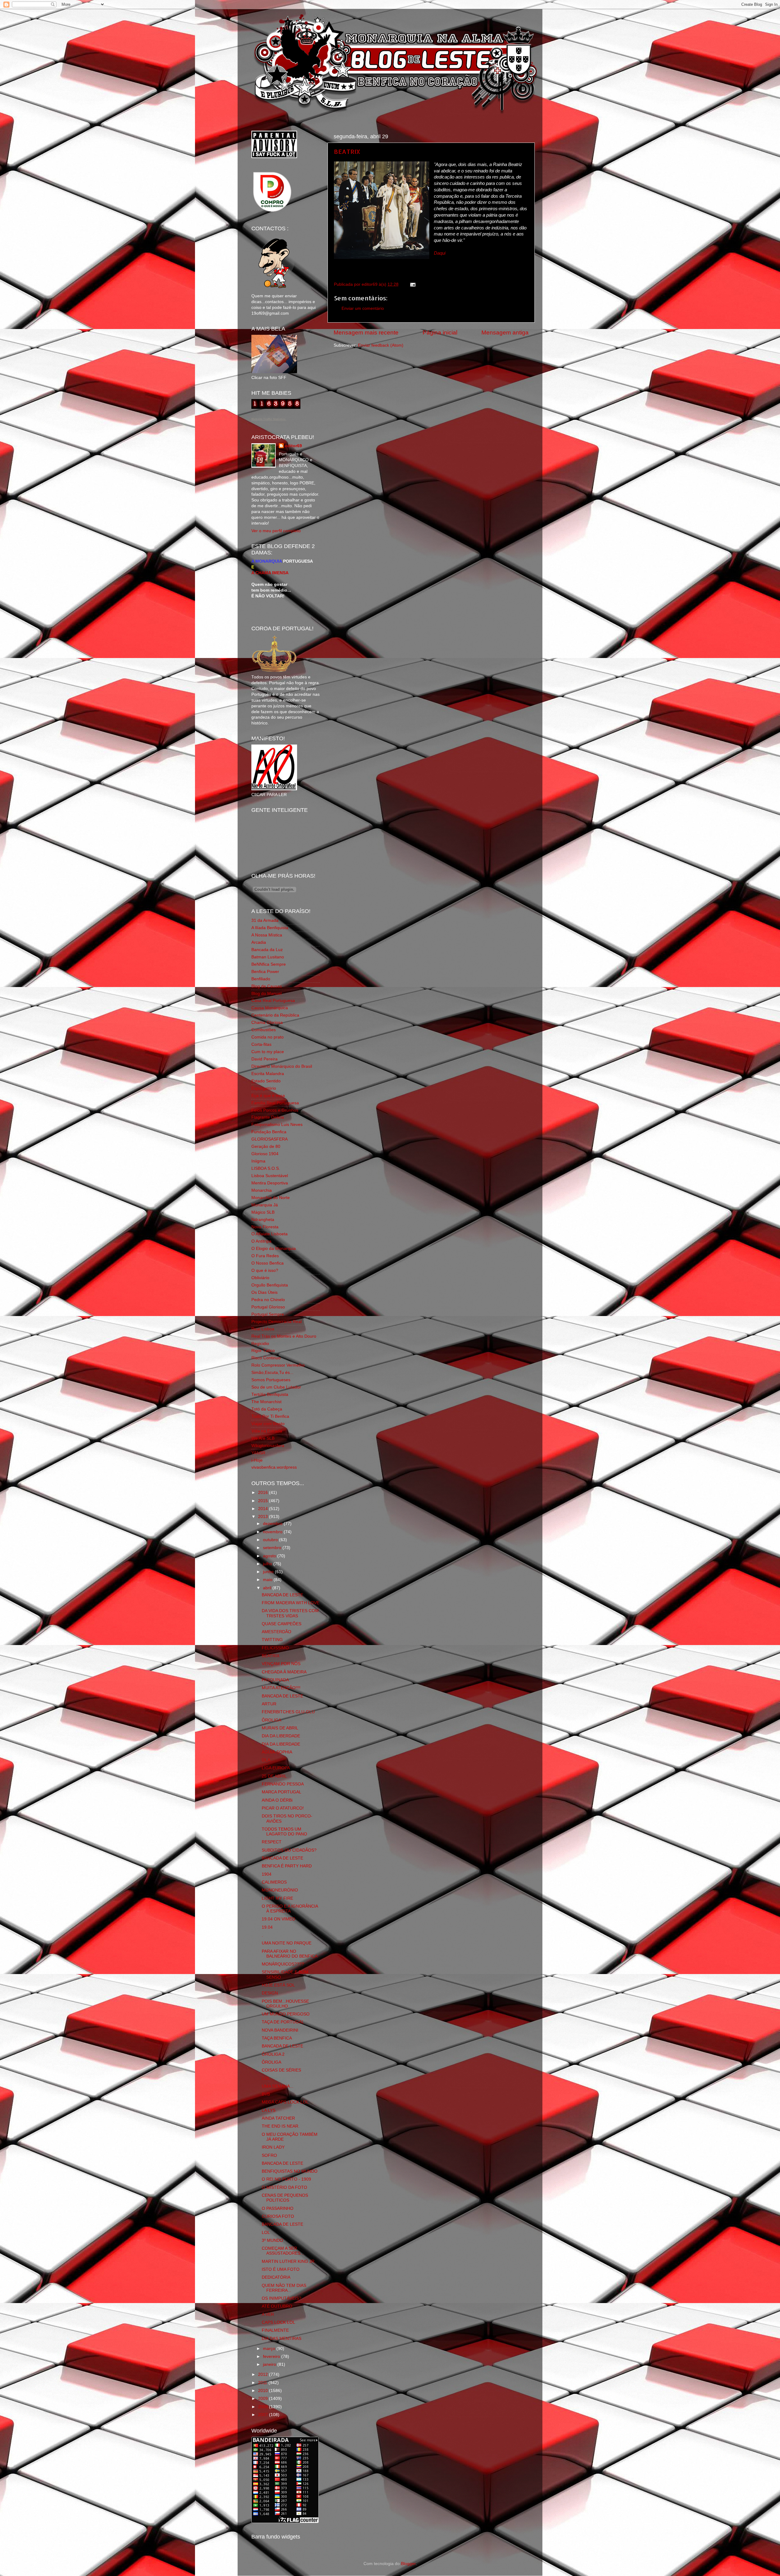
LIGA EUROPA (276, 1768)
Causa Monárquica (270, 1008)
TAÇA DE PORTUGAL (283, 2022)
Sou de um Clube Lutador (276, 1387)
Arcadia (259, 942)
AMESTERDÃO (277, 1632)
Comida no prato (268, 1037)
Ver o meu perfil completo (276, 531)
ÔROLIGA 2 (273, 2054)
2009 (264, 2399)
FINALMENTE (275, 2330)
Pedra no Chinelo (268, 1300)
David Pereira (264, 1059)
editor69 (293, 446)
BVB (266, 2094)
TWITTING (272, 1640)
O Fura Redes (265, 1256)
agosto (270, 1556)
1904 (267, 1874)
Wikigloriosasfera (268, 1446)
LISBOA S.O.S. (266, 1168)
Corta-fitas (261, 1044)
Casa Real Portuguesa (273, 1001)
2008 (264, 2407)
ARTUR (269, 1704)
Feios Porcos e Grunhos (275, 1110)
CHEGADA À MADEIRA (284, 1672)
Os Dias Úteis (264, 1292)
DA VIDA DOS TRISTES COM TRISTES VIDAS (290, 1613)
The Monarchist (266, 1402)
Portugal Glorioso (268, 1307)
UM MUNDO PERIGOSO (286, 2014)
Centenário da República (275, 1015)
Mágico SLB (263, 1212)
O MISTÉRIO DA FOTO (284, 2187)
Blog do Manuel (266, 994)
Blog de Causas (267, 986)
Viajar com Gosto (268, 1424)
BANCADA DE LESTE (282, 1595)
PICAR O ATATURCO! (283, 1808)
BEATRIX (347, 151)
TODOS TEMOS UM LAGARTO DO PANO (284, 1832)
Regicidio (260, 1344)
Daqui (440, 253)
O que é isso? (265, 1270)
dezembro (273, 1524)
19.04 (267, 1927)
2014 (264, 1509)
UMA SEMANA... (278, 2086)
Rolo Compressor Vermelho (278, 1365)
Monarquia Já (265, 1205)
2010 (264, 2391)
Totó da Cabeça (267, 1409)
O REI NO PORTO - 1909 (286, 2179)
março (270, 2349)
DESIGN (270, 1993)
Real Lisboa (263, 1329)
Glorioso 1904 (265, 1154)
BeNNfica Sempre (269, 964)
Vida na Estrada (267, 1431)
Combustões (264, 1030)
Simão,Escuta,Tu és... (272, 1373)
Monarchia (262, 1190)
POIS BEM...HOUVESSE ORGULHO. (285, 2004)
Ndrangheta (263, 1220)
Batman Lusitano (268, 957)
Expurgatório (264, 1088)
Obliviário (260, 1278)
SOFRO (269, 2155)
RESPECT (272, 1842)
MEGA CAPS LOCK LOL (285, 2102)
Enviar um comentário (363, 308)
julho (268, 1564)
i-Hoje (257, 1460)
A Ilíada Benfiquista (270, 928)
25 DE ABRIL (274, 1776)
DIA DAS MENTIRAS (282, 2339)
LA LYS (269, 2110)
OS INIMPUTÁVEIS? (282, 2298)
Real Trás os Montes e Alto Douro (284, 1336)
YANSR (258, 1453)
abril (268, 1588)
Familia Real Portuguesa (275, 1103)
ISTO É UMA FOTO (281, 2269)
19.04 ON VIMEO (278, 1919)
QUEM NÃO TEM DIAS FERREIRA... (284, 2288)
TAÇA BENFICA (277, 2038)
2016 (264, 1493)
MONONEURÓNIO (280, 1890)
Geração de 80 (266, 1146)
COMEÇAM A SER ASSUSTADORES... (283, 2251)
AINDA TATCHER (278, 2118)
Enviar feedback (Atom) (381, 345)
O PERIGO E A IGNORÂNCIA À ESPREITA (290, 1909)
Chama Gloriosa (267, 1023)
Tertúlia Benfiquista (270, 1394)
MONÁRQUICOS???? (283, 1964)
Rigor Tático (263, 1351)
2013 (264, 1517)
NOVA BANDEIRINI (280, 2030)
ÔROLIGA (271, 1720)
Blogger (408, 2564)
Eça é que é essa (268, 1096)
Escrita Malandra (268, 1074)
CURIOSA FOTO (278, 2216)
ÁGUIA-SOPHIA (277, 1752)
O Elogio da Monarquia (274, 1249)
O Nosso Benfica (268, 1263)
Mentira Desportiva (270, 1183)
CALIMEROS (274, 1882)
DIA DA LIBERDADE (281, 1736)
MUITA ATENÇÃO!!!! (281, 1688)
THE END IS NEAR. (281, 2126)
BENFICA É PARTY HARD (287, 1866)
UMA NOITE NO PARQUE (287, 1943)
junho (269, 1572)
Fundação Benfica (269, 1132)
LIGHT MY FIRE (277, 1898)
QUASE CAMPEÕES (282, 1624)
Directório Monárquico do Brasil (282, 1066)
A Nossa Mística (267, 935)
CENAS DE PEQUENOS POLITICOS (285, 2198)
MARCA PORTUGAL (282, 1792)
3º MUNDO (272, 2240)
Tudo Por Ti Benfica (270, 1416)
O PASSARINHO (278, 2208)
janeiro (270, 2364)
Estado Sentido (266, 1081)
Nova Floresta (265, 1227)
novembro (273, 1532)
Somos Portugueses (271, 1380)
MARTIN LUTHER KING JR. (289, 2261)
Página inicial (440, 333)
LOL (266, 2078)
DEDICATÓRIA (276, 2277)
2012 (264, 2374)
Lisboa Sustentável (270, 1176)
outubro (271, 1540)
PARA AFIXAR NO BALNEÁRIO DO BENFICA (290, 1954)
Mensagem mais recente (366, 333)
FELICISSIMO (275, 1648)
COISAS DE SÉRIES (281, 2070)
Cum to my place (268, 1052)
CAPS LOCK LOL (278, 2322)
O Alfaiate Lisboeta (269, 1234)
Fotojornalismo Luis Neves (277, 1125)
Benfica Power (265, 972)
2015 (264, 1501)
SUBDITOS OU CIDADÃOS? (289, 1850)
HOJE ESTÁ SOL (278, 1985)
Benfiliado (261, 979)
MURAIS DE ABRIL (280, 1728)
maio (268, 1580)
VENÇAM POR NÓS (281, 1664)
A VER (268, 2314)
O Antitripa (261, 1241)
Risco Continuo (266, 1358)
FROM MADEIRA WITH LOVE (291, 1603)
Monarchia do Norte (271, 1198)
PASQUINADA (275, 1680)
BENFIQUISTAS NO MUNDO (290, 2171)
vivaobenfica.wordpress (274, 1467)
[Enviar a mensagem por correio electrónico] (412, 284)
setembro (273, 1548)
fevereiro (272, 2357)
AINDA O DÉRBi (277, 1800)
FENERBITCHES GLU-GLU (288, 1712)
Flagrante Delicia (268, 1117)
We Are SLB (263, 1438)
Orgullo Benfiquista (270, 1285)
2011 (263, 2383)
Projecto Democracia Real (277, 1322)
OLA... (268, 1760)
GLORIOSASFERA (269, 1139)
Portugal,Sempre (268, 1314)
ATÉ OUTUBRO (277, 2306)
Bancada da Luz (267, 950)
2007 (264, 2415)
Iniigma (258, 1161)
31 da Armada (265, 920)
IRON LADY (273, 2147)
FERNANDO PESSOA (283, 1784)
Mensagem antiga (505, 333)
